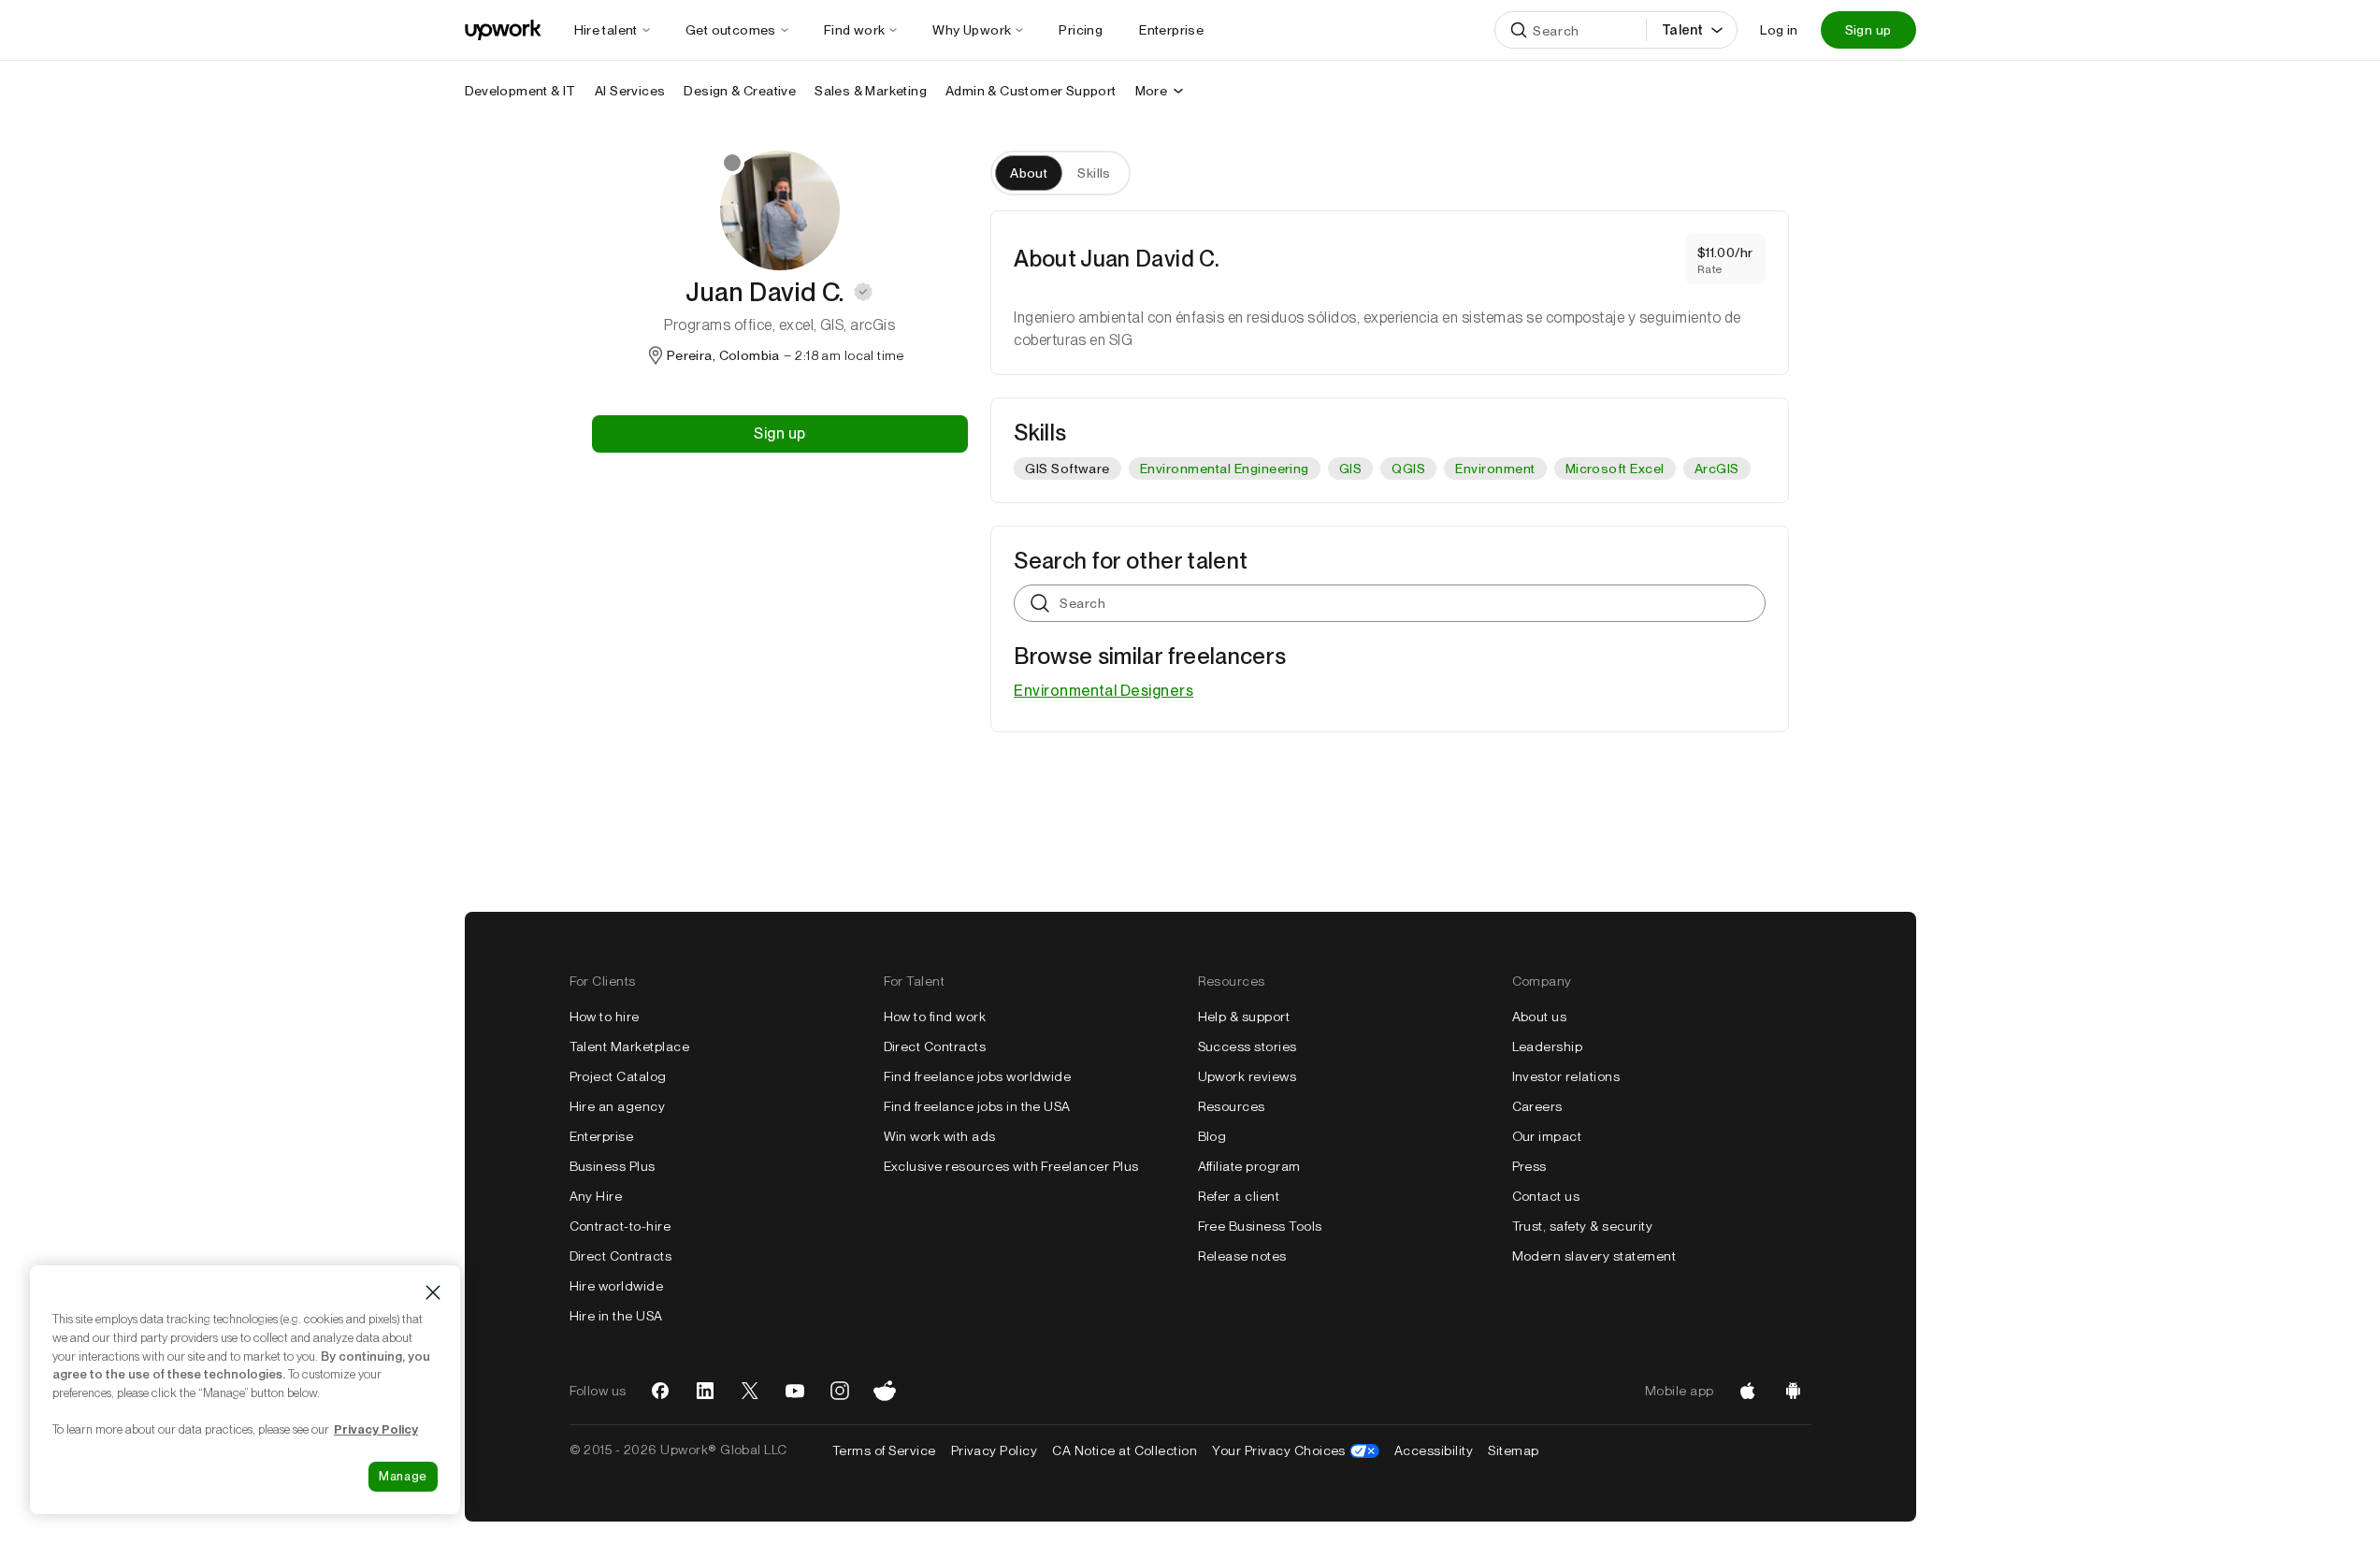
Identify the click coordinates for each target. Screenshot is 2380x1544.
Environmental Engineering (1225, 469)
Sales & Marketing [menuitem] (871, 91)
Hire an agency (618, 1106)
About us (1540, 1017)
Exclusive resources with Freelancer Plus (1011, 1166)
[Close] (433, 1292)
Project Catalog (618, 1076)
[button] (863, 292)
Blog (1212, 1136)
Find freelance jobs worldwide (978, 1076)
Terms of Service (884, 1450)
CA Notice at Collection (1125, 1450)
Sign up (1868, 30)
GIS (1350, 469)
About (1029, 173)
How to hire (605, 1017)
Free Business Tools (1260, 1226)
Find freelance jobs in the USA (977, 1106)
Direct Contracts (621, 1256)
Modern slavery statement (1594, 1256)
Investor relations (1566, 1076)
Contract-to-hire (620, 1226)
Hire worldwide (617, 1286)
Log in (1779, 30)
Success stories (1248, 1046)
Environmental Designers (1103, 691)
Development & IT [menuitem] (520, 91)
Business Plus (613, 1166)
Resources (1232, 1106)
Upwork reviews (1248, 1076)
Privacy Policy (995, 1450)
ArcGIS (1717, 469)
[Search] (1519, 30)
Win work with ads (940, 1136)
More (1152, 91)
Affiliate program (1249, 1166)
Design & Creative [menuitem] (740, 91)
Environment (1495, 469)
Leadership (1548, 1046)
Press (1529, 1166)
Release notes (1242, 1256)
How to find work (935, 1017)
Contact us (1546, 1196)
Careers (1537, 1106)
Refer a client (1239, 1196)
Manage (403, 1476)
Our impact (1547, 1136)
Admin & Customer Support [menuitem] (1031, 91)
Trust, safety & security (1583, 1226)
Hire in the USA (616, 1316)
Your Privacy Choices (1296, 1450)
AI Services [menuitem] (630, 91)
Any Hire (596, 1196)
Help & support (1244, 1017)
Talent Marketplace (630, 1046)
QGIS (1408, 469)
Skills (1094, 173)
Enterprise (602, 1136)
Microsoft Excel (1615, 469)
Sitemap (1513, 1450)
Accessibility (1434, 1450)
